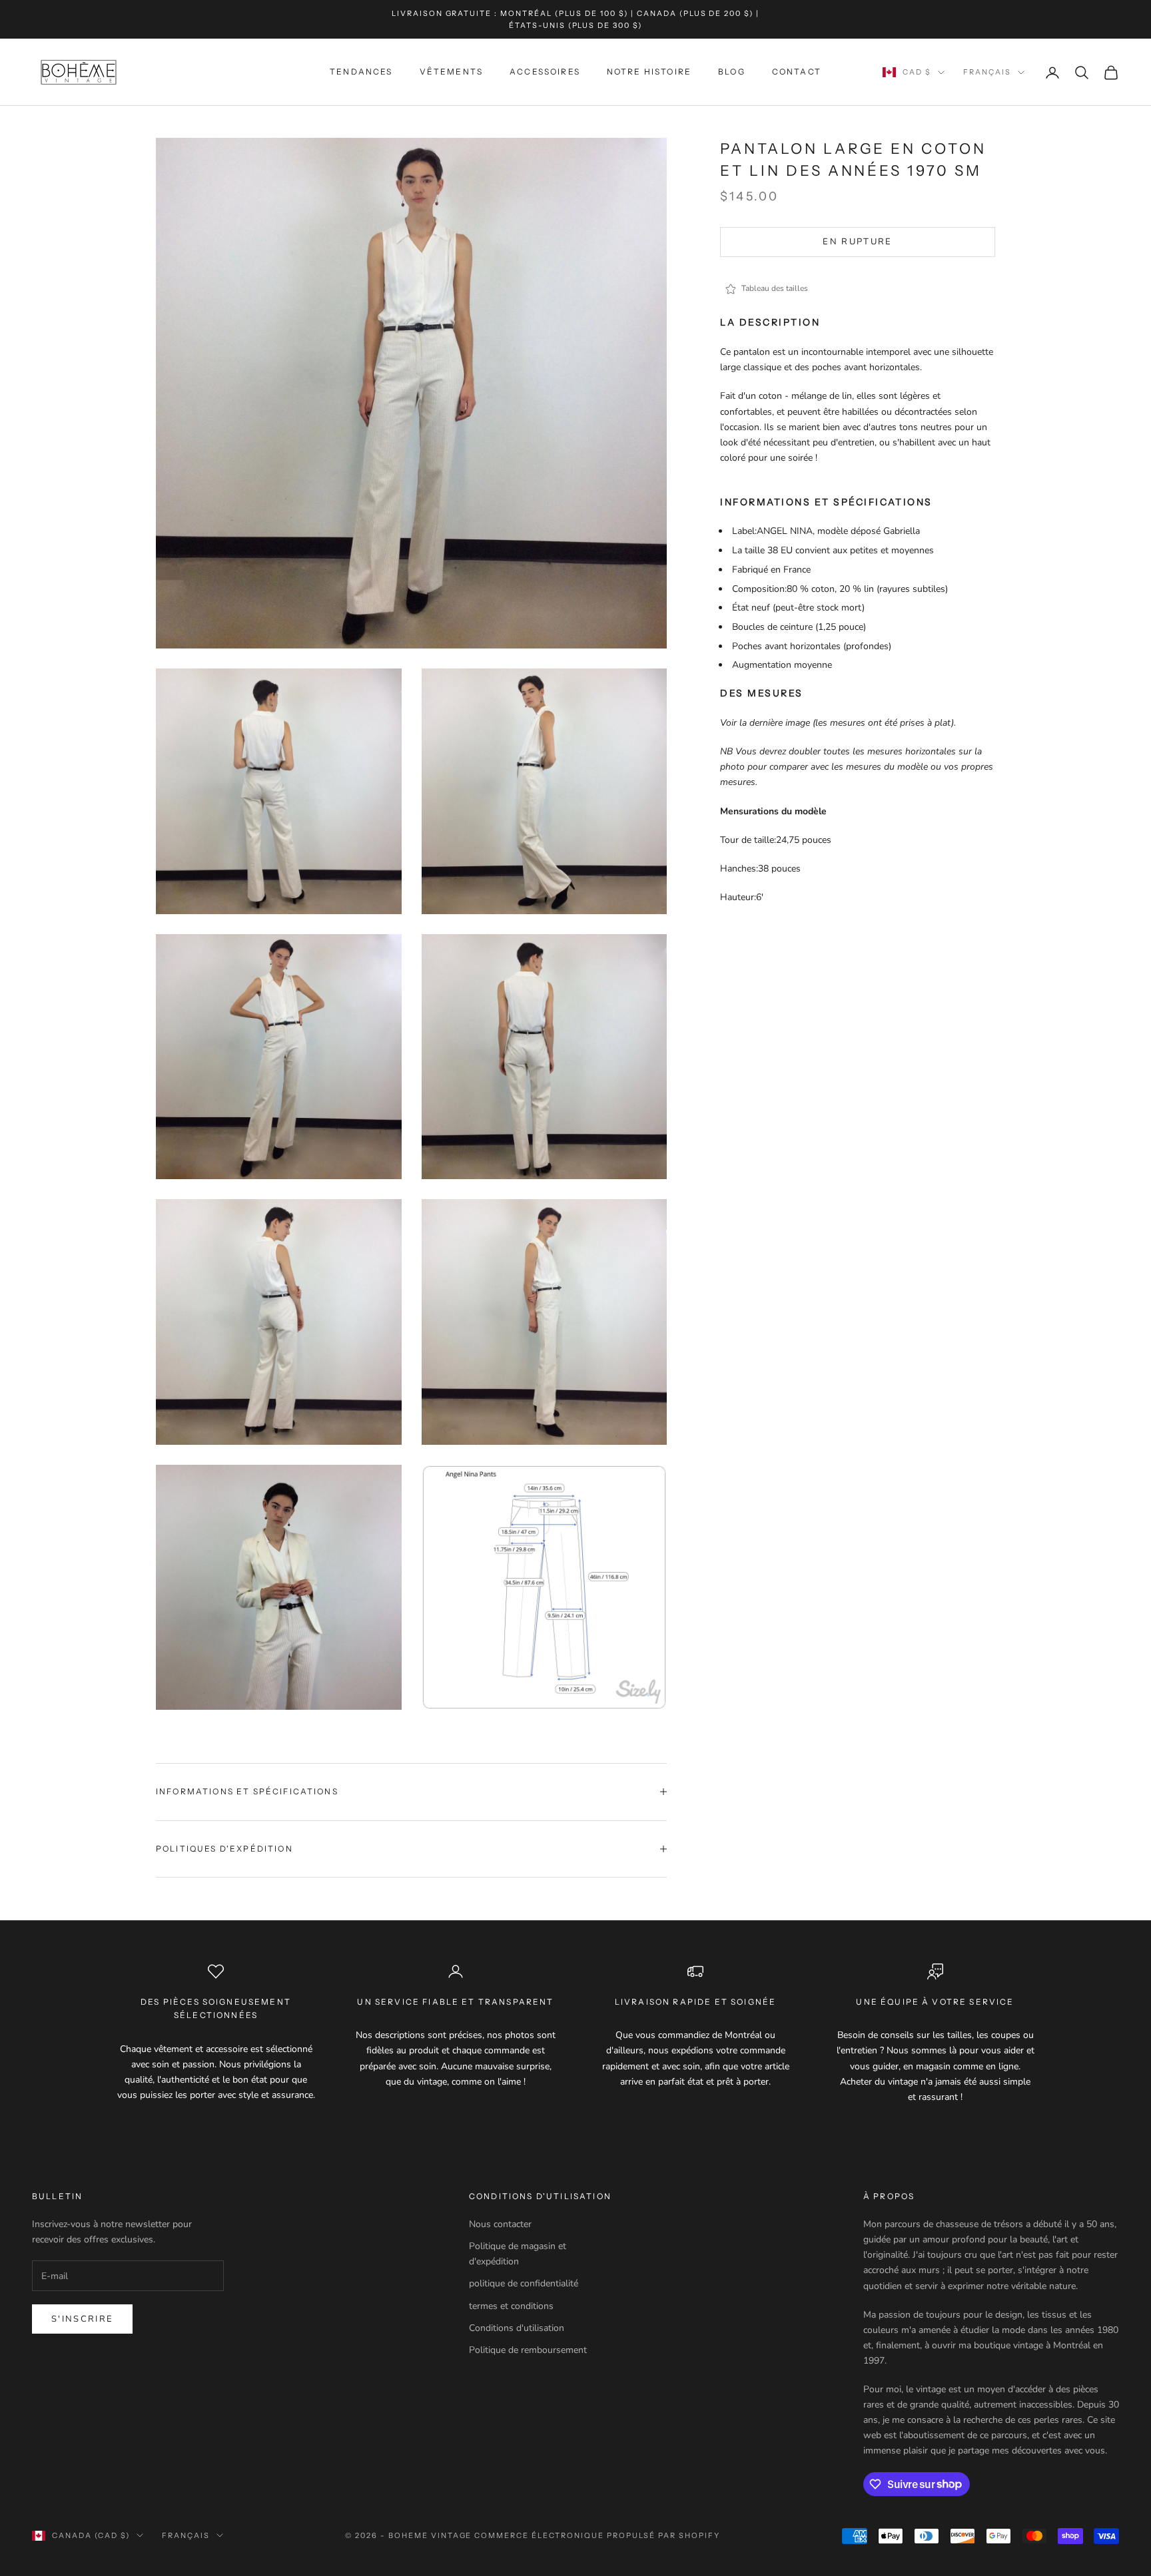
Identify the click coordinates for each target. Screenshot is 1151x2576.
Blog (732, 72)
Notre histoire (649, 72)
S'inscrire (82, 2319)
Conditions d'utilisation (517, 2328)
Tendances (361, 72)
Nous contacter (500, 2224)
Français (987, 73)
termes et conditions (511, 2306)
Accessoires (545, 72)
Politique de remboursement (528, 2350)
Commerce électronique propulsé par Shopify (597, 2535)
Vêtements (451, 72)
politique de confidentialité (524, 2283)
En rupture (857, 242)
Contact (797, 72)
